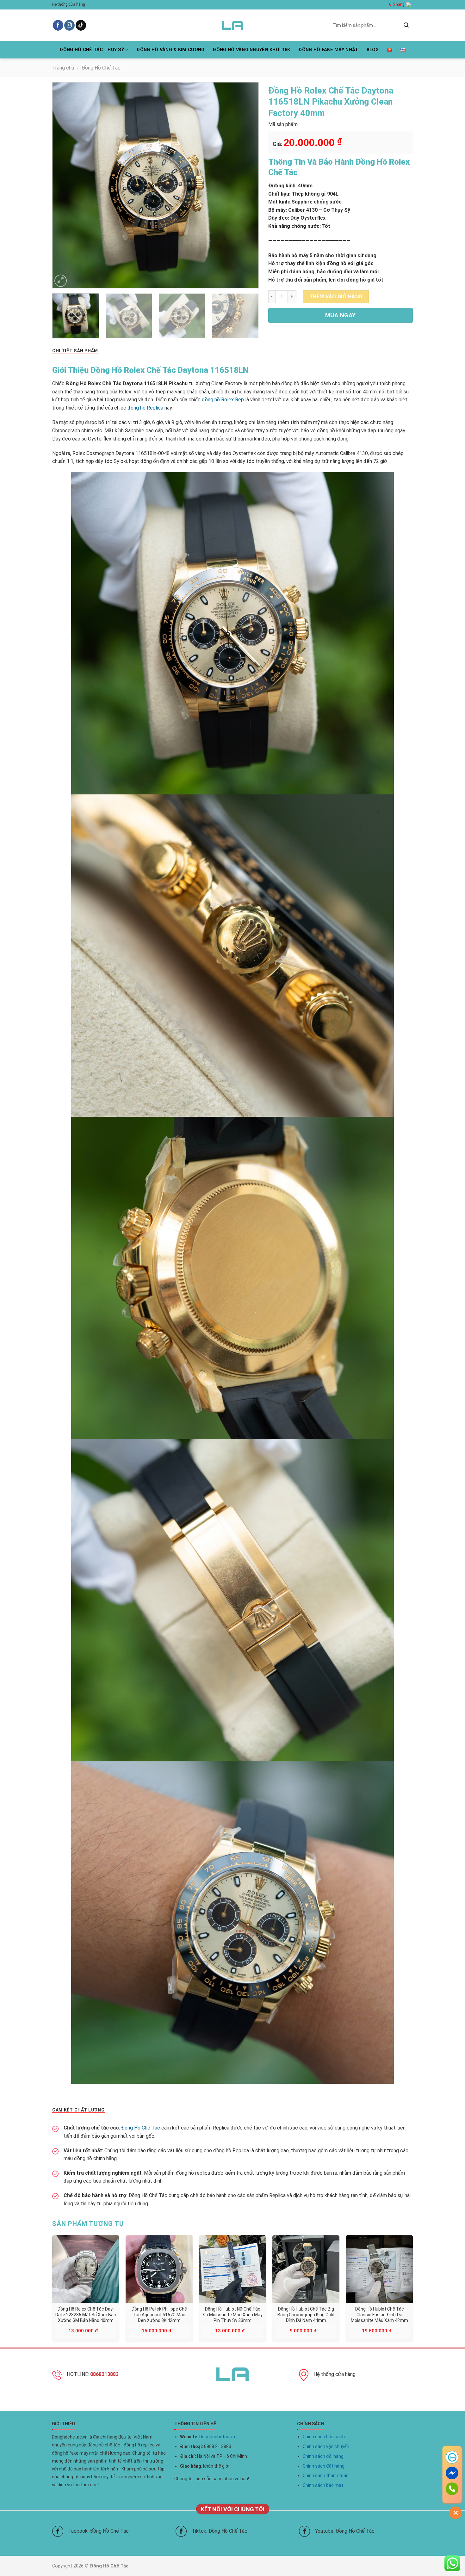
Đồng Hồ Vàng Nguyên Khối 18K (251, 50)
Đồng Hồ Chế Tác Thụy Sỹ (92, 50)
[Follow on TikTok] (81, 25)
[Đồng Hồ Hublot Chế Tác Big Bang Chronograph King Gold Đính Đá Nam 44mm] (306, 2269)
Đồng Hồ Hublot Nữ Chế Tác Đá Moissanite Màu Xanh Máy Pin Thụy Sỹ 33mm (232, 2314)
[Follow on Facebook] (58, 25)
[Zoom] (61, 281)
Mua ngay (341, 315)
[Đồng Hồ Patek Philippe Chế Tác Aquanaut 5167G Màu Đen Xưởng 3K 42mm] (159, 2269)
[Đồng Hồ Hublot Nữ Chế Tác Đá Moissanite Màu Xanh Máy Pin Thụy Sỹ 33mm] (232, 2269)
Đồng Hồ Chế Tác (101, 68)
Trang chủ (63, 68)
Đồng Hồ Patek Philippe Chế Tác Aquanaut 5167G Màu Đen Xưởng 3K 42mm (159, 2314)
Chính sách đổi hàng (323, 2456)
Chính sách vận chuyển (326, 2446)
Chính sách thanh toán (326, 2476)
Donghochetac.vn (217, 2437)
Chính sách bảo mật (323, 2485)
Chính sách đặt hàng (324, 2466)
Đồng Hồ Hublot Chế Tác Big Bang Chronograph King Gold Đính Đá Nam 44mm (306, 2314)
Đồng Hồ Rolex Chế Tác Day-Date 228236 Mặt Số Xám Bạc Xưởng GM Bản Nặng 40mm (86, 2314)
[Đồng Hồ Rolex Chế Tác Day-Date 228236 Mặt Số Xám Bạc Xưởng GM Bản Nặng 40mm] (86, 2269)
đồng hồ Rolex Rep (223, 400)
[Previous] (65, 185)
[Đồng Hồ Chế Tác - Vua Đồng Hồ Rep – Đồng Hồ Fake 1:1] (232, 25)
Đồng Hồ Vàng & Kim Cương (170, 50)
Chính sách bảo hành (324, 2437)
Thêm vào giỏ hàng (336, 297)
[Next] (246, 185)
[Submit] (406, 25)
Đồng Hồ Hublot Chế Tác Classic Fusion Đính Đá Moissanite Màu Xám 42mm (379, 2314)
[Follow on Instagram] (69, 25)
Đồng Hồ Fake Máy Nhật (328, 50)
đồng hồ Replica (145, 408)
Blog (373, 50)
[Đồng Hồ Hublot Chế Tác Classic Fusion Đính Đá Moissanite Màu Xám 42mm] (379, 2269)
